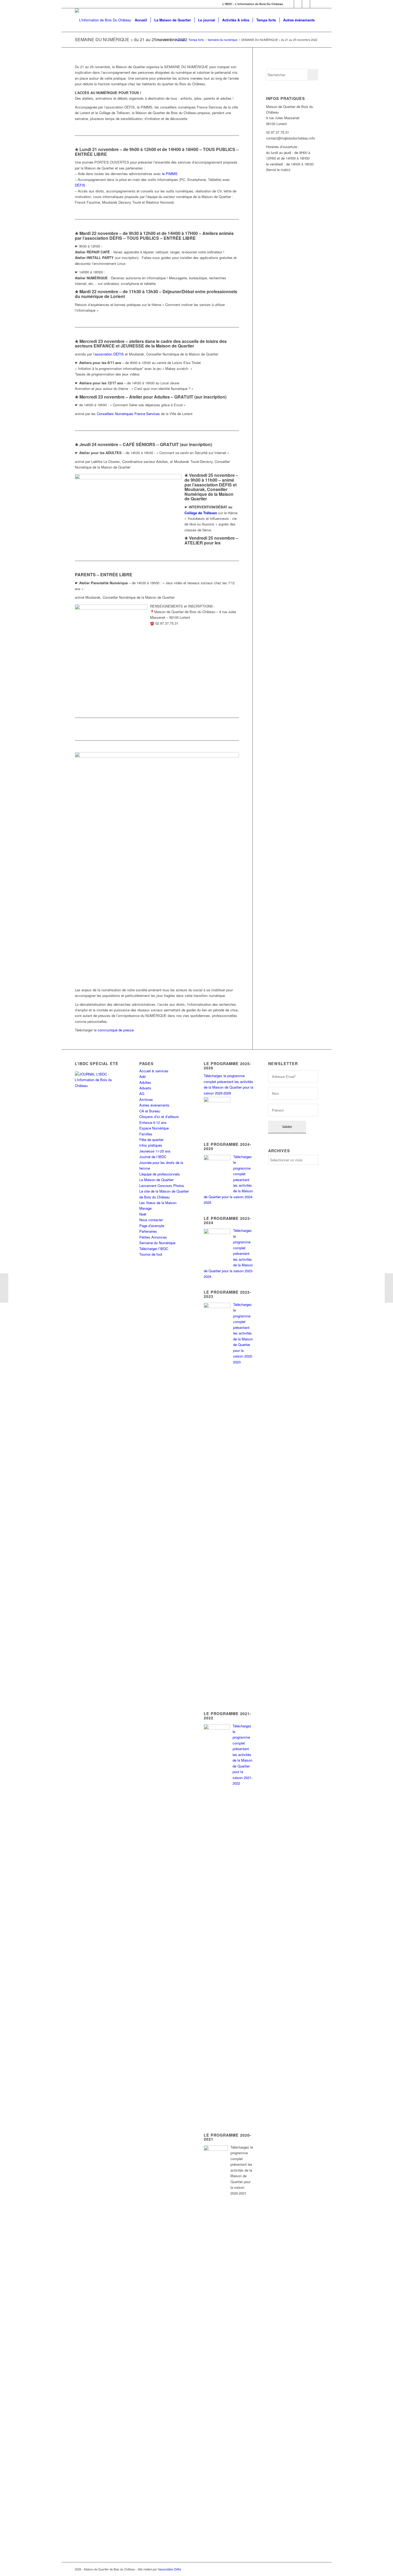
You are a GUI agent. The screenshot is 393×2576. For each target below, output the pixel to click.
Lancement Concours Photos (162, 1185)
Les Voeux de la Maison (158, 1203)
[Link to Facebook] (290, 4)
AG (142, 1094)
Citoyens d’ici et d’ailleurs (159, 1117)
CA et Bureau (150, 1111)
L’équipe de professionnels (160, 1174)
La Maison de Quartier (156, 1180)
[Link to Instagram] (306, 4)
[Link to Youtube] (314, 4)
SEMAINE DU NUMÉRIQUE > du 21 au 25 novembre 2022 (131, 39)
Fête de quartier (151, 1140)
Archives (146, 1099)
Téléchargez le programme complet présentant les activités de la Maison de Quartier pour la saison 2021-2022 (242, 1755)
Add (142, 1076)
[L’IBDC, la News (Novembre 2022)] (389, 1288)
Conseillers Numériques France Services (128, 414)
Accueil (180, 40)
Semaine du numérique (223, 40)
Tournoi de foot (151, 1254)
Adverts (145, 1088)
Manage (145, 1208)
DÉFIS (80, 185)
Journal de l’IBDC (153, 1157)
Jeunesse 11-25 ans (155, 1151)
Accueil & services (154, 1071)
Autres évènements (154, 1105)
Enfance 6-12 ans (153, 1122)
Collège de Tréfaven (201, 513)
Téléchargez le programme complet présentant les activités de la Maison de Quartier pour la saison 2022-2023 (243, 1333)
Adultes (145, 1082)
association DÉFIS (109, 354)
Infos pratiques (151, 1145)
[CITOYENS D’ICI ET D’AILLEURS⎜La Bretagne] (4, 1288)
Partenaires (148, 1231)
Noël (143, 1214)
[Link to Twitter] (298, 4)
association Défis (170, 2569)
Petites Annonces (153, 1237)
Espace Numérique (154, 1128)
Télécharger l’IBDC (154, 1249)
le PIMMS (170, 174)
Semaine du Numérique (157, 1243)
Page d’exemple (152, 1226)
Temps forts (196, 40)
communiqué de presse (116, 1030)
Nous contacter (151, 1220)
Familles (146, 1134)
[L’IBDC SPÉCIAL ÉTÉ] (100, 1107)
